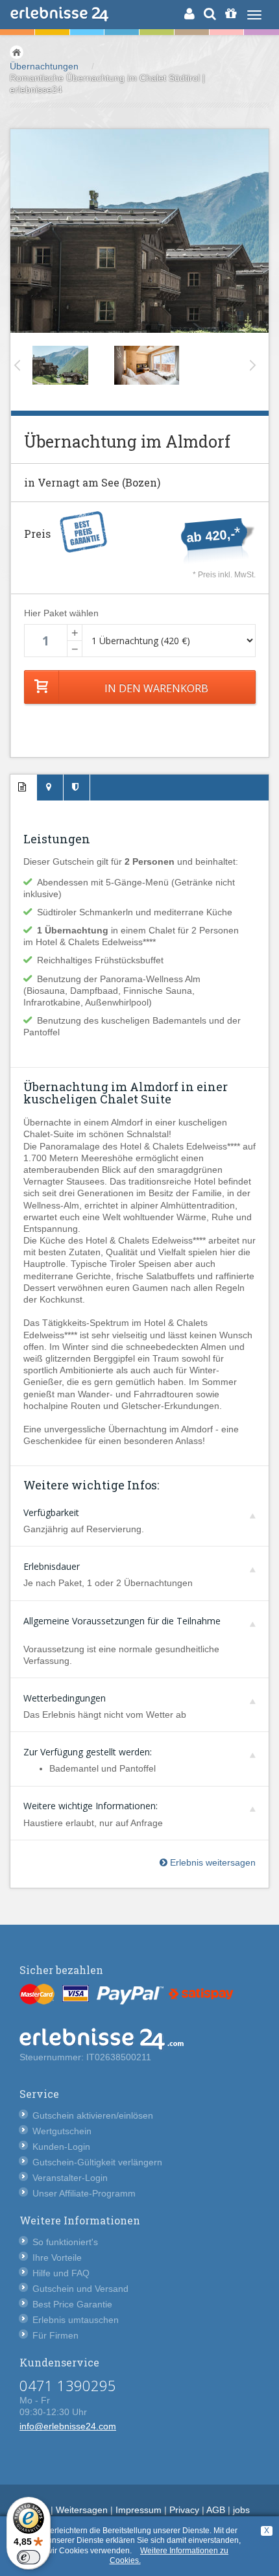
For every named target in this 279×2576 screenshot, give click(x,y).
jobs (241, 2510)
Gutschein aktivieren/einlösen (93, 2115)
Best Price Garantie (72, 2304)
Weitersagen (82, 2510)
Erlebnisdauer (52, 1566)
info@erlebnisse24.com (68, 2426)
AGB (216, 2510)
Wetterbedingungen (65, 1698)
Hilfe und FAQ (61, 2273)
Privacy (184, 2510)
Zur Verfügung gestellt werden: (88, 1752)
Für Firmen (55, 2335)
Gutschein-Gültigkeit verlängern (97, 2162)
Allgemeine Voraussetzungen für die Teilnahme (122, 1621)
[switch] (29, 2557)
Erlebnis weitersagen (212, 1862)
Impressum (139, 2510)
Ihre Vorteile (57, 2257)
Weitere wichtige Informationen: (91, 1806)
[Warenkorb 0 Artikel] (231, 14)
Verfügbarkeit (51, 1512)
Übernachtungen (44, 66)
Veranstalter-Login (70, 2178)
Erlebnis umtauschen (76, 2320)
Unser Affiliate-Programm (84, 2193)
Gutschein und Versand (80, 2289)
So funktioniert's (65, 2242)
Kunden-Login (61, 2147)
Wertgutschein (62, 2131)
